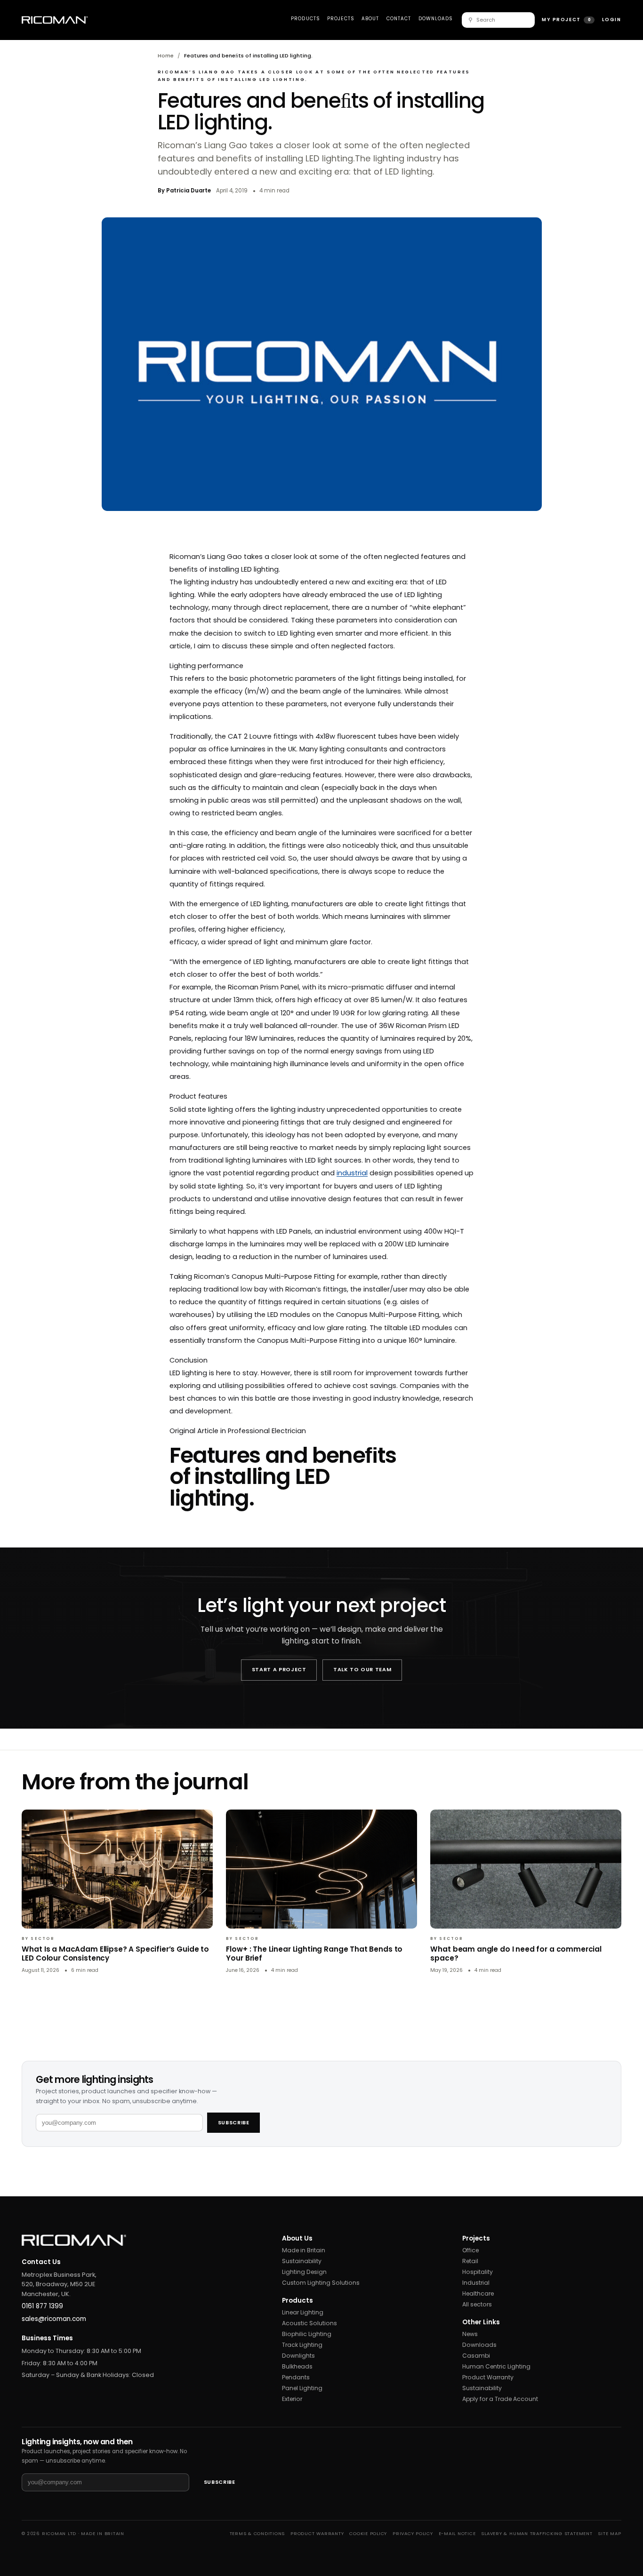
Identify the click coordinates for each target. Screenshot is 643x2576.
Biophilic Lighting (307, 2334)
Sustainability (302, 2261)
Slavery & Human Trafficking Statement (537, 2533)
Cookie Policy (368, 2533)
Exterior (292, 2399)
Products (305, 19)
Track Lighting (302, 2345)
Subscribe (234, 2123)
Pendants (296, 2377)
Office (470, 2250)
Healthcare (478, 2293)
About (370, 19)
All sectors (477, 2304)
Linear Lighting (303, 2312)
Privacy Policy (413, 2533)
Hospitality (478, 2272)
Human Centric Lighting (496, 2366)
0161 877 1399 (42, 2306)
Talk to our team (362, 1670)
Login (612, 20)
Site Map (609, 2533)
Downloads (436, 19)
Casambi (476, 2356)
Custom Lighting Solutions (321, 2283)
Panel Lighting (302, 2388)
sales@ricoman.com (54, 2319)
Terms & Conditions (257, 2533)
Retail (470, 2261)
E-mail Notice (457, 2533)
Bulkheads (297, 2366)
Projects (341, 19)
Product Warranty (488, 2377)
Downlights (298, 2356)
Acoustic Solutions (309, 2323)
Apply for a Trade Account (500, 2399)
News (470, 2334)
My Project (566, 20)
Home (166, 56)
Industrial (476, 2283)
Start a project (279, 1670)
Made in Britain (304, 2250)
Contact (399, 19)
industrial (352, 1173)
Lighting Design (304, 2272)
